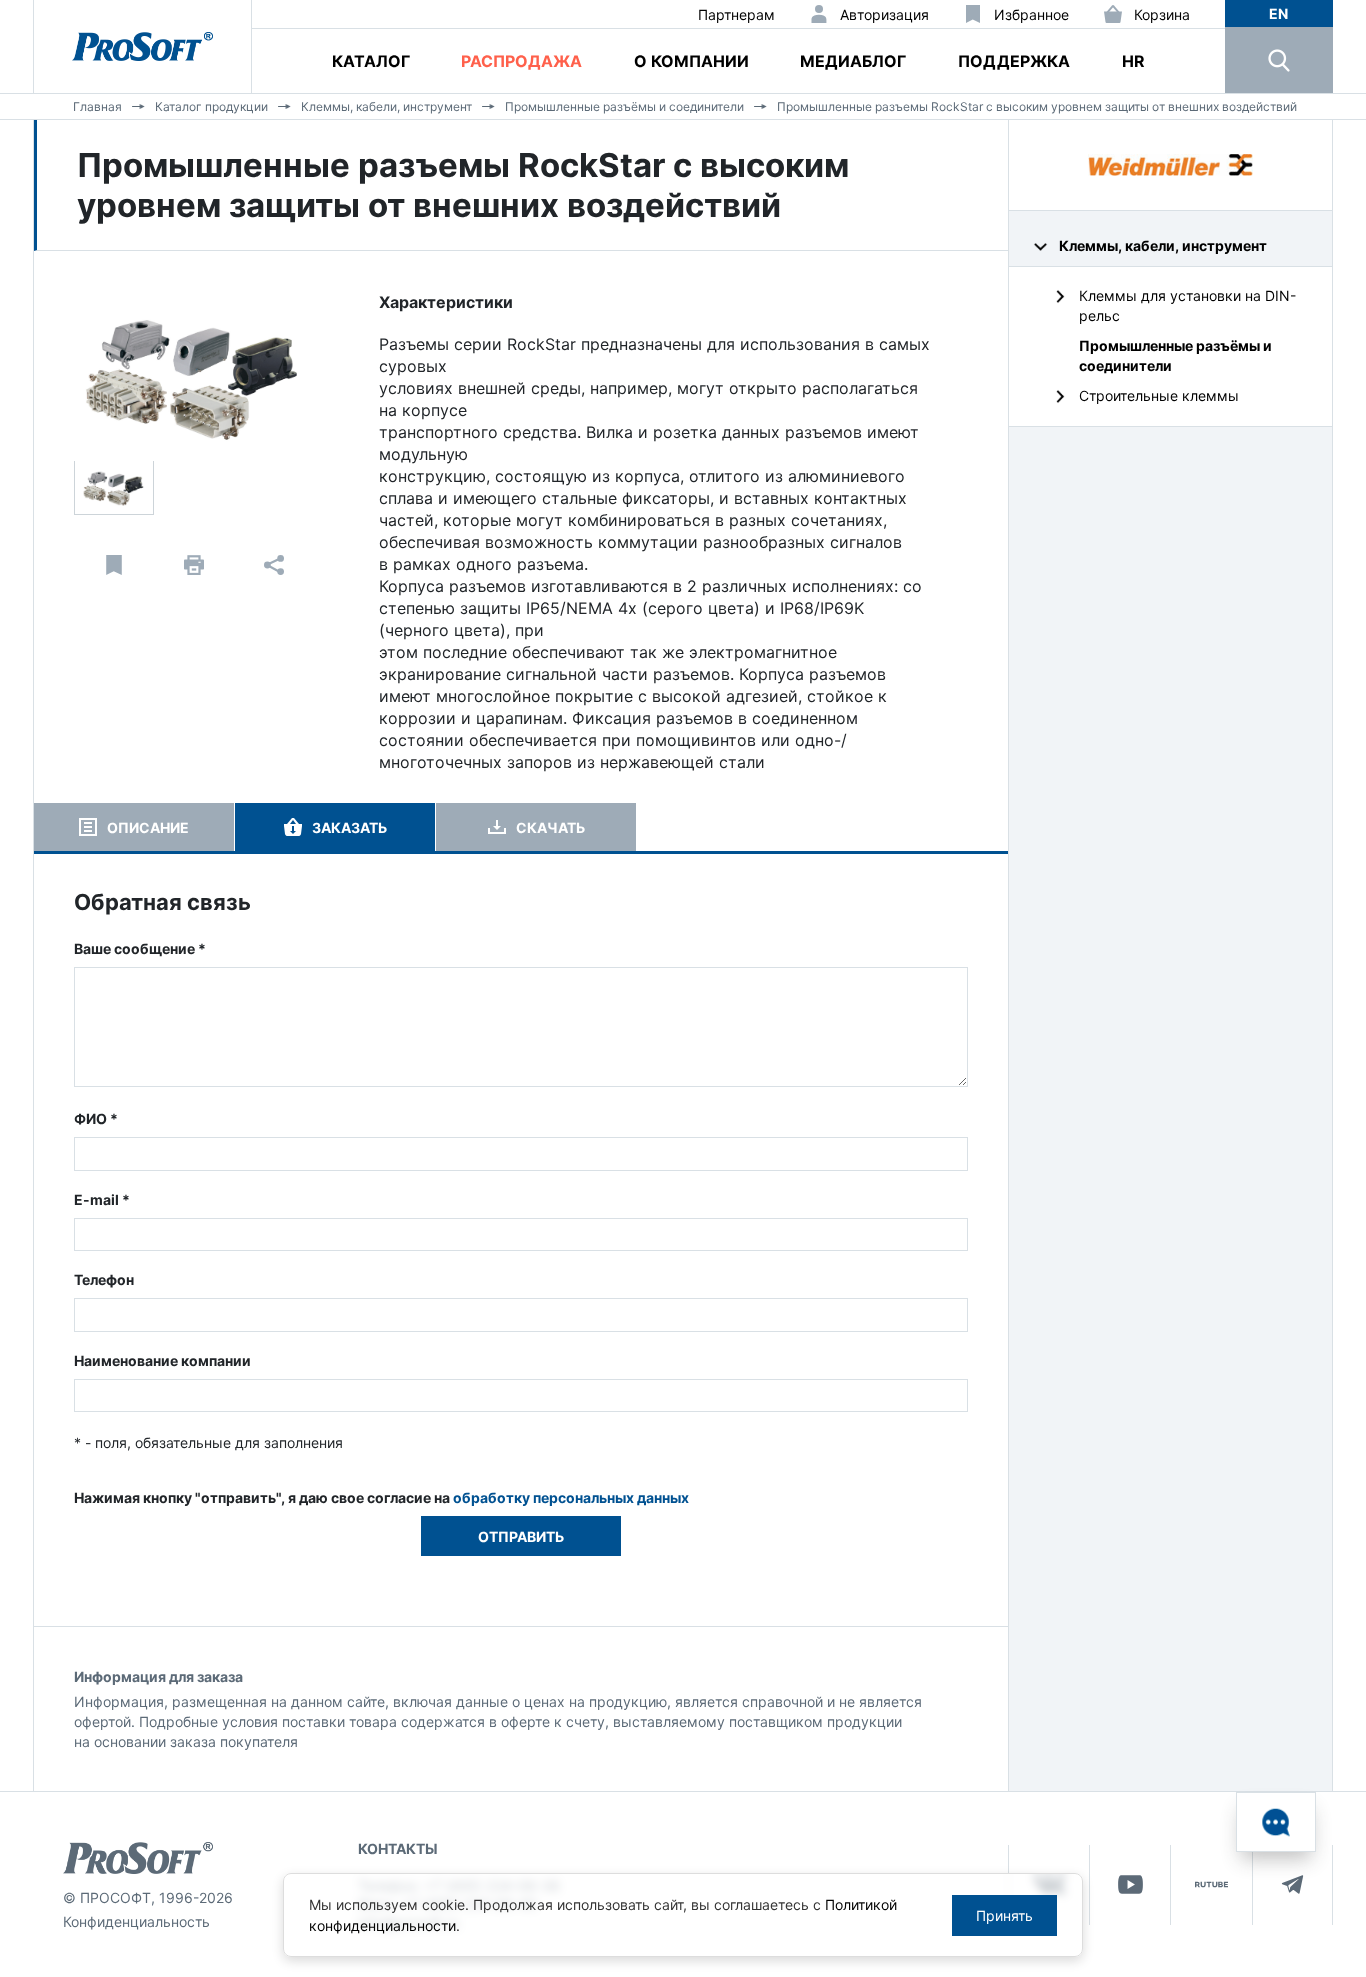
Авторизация (884, 14)
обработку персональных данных (571, 1497)
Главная (97, 106)
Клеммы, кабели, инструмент (386, 106)
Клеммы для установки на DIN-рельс (1187, 305)
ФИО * (96, 1118)
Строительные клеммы (1159, 395)
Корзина (1162, 14)
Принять (1004, 1915)
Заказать (349, 827)
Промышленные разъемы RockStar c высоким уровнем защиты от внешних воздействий (1037, 106)
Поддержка (1014, 61)
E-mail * (102, 1199)
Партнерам (736, 14)
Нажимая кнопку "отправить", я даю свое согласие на (381, 1497)
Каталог (371, 61)
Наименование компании (162, 1360)
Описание (148, 827)
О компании (691, 61)
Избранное (1031, 14)
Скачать (550, 827)
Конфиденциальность (136, 1921)
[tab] (134, 827)
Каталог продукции (211, 106)
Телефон (104, 1279)
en (1278, 13)
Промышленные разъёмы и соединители (624, 106)
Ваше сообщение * (140, 948)
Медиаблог (853, 61)
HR (1133, 61)
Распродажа (521, 61)
